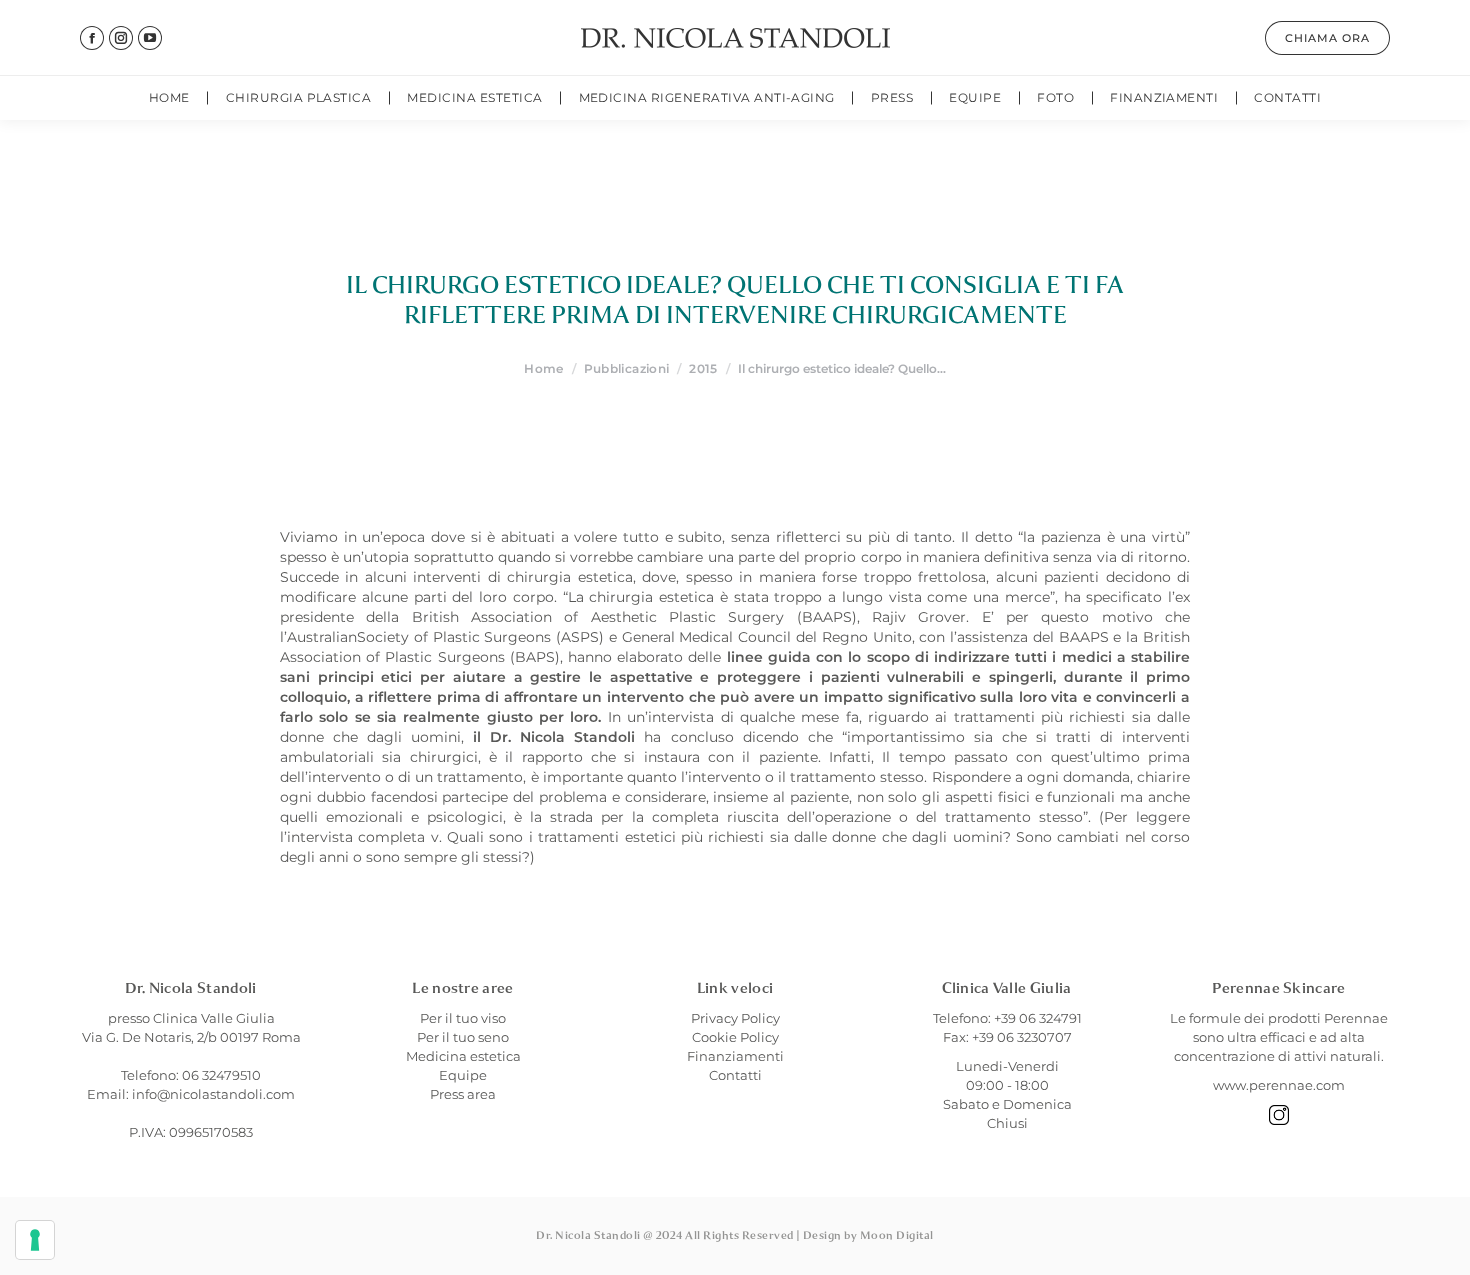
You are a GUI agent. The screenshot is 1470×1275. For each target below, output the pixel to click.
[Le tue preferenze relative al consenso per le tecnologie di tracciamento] (35, 1240)
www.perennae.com (1279, 1085)
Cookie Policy (735, 1037)
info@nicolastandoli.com (213, 1094)
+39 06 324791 (1038, 1018)
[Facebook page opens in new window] (92, 38)
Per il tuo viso (463, 1018)
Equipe (463, 1075)
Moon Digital (897, 1235)
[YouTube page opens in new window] (150, 38)
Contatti (735, 1075)
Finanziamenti (735, 1056)
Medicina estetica (463, 1056)
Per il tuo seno (463, 1037)
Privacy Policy (735, 1018)
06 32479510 (221, 1075)
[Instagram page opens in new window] (121, 38)
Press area (463, 1094)
